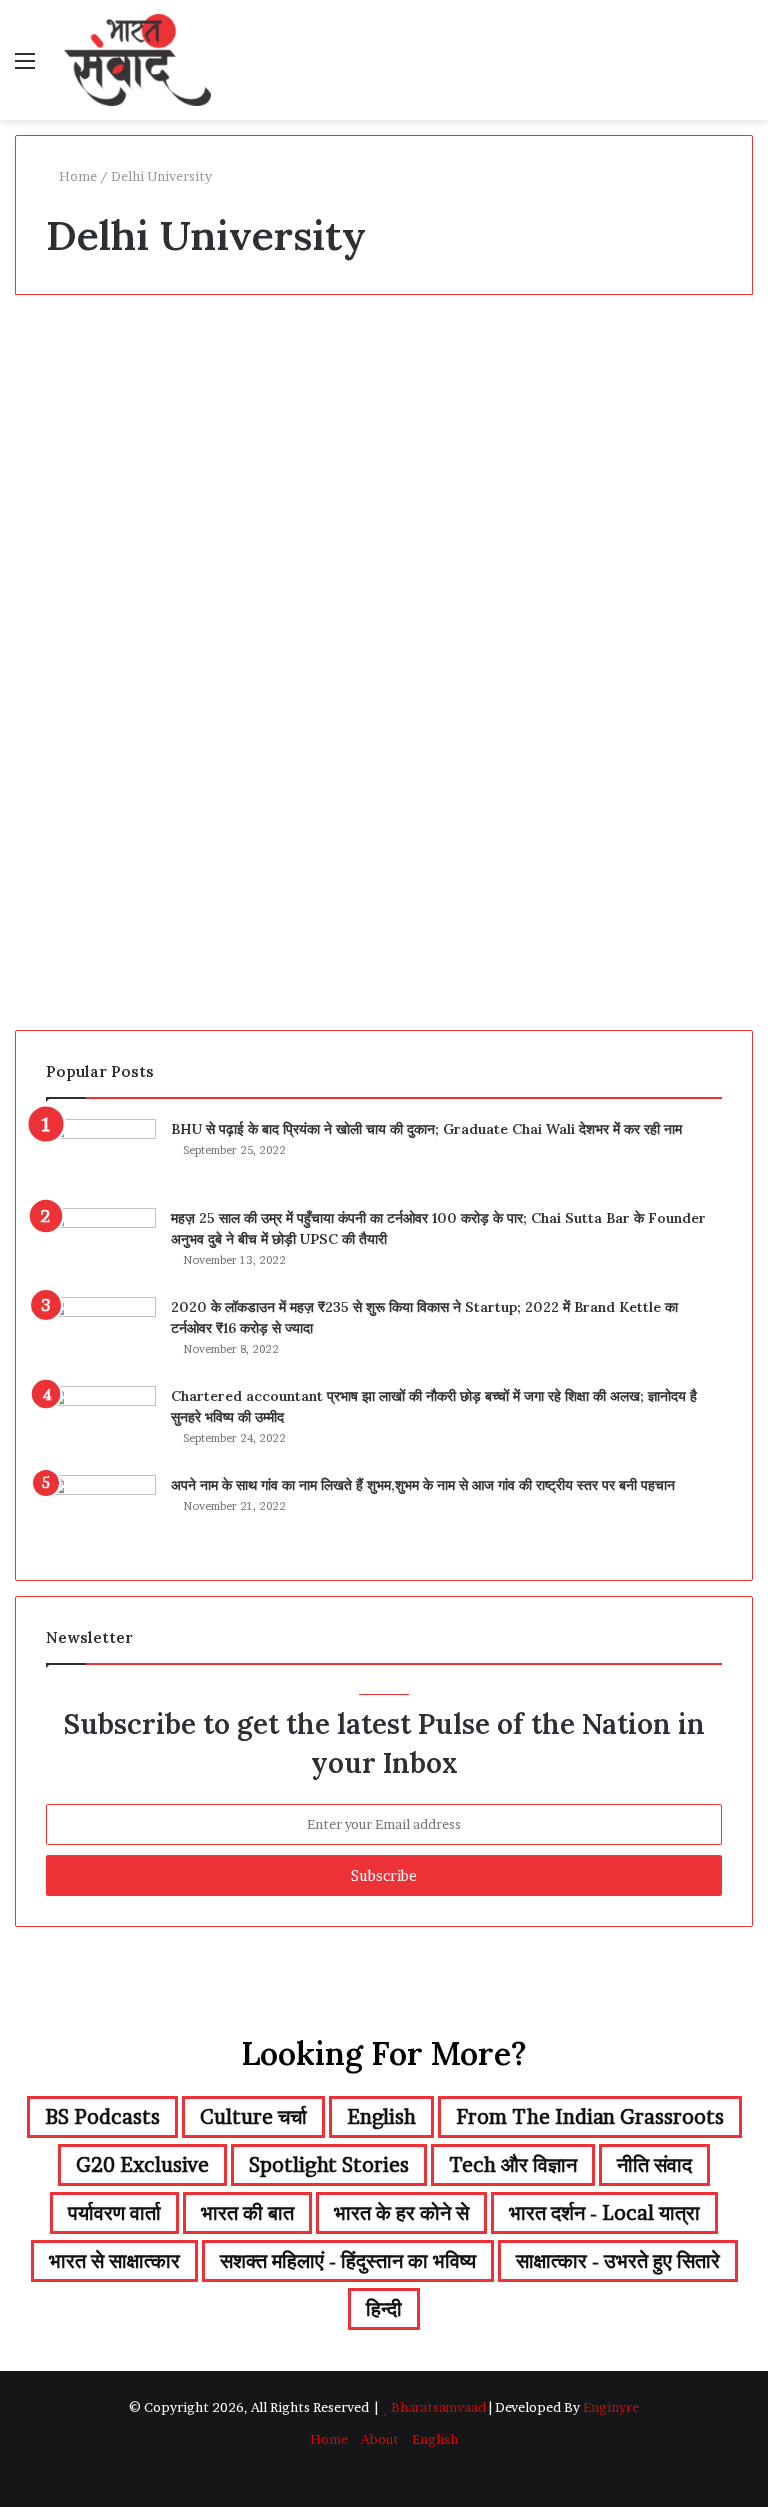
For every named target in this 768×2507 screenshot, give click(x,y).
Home (76, 176)
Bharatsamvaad (438, 2407)
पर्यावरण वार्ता (114, 2213)
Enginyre (609, 2407)
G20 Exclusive (142, 2165)
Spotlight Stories (329, 2165)
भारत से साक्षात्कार (114, 2261)
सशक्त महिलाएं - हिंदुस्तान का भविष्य (348, 2261)
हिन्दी (384, 2309)
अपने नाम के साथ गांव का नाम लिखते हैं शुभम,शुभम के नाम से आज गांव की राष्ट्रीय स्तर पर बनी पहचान (423, 1485)
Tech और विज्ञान (513, 2165)
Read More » (89, 946)
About (380, 2439)
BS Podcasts (102, 2117)
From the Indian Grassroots (590, 2117)
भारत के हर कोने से (82, 356)
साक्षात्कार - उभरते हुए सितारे (618, 2261)
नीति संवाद (654, 2165)
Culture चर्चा (253, 2117)
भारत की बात (247, 2213)
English (381, 2117)
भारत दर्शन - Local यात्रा (604, 2213)
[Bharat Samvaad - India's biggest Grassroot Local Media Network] (137, 60)
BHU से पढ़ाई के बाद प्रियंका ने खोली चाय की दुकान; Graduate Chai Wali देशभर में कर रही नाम (426, 1129)
